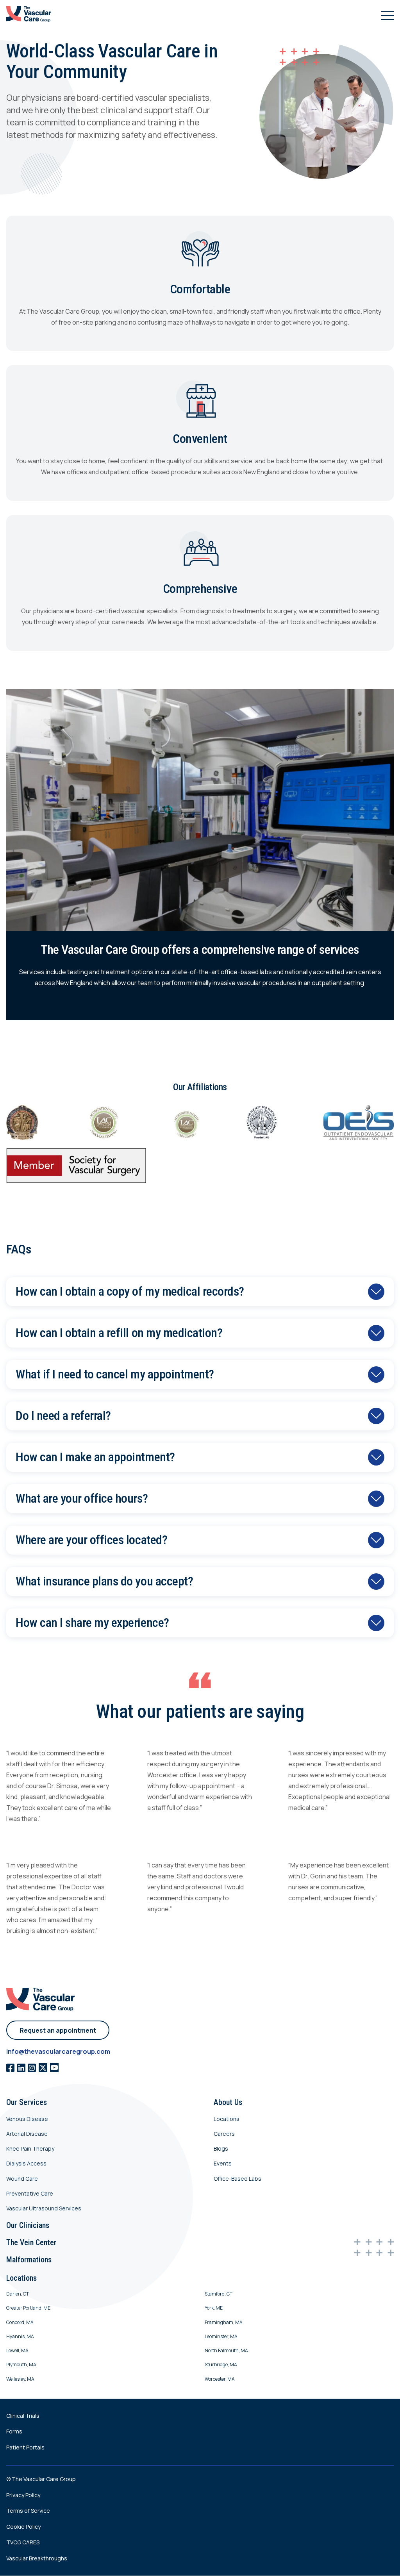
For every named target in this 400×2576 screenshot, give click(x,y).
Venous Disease (27, 2119)
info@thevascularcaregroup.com (58, 2052)
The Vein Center (31, 2242)
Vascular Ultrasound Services (44, 2209)
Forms (14, 2432)
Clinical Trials (23, 2416)
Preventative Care (30, 2193)
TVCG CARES (23, 2543)
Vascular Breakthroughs (37, 2558)
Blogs (221, 2148)
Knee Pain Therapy (30, 2148)
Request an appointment (58, 2030)
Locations (227, 2119)
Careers (224, 2134)
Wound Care (22, 2179)
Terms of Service (28, 2511)
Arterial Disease (27, 2134)
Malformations (29, 2260)
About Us (228, 2103)
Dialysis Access (26, 2164)
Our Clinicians (28, 2225)
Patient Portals (25, 2447)
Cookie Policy (23, 2527)
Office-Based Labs (237, 2179)
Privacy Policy (23, 2495)
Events (223, 2164)
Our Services (27, 2103)
